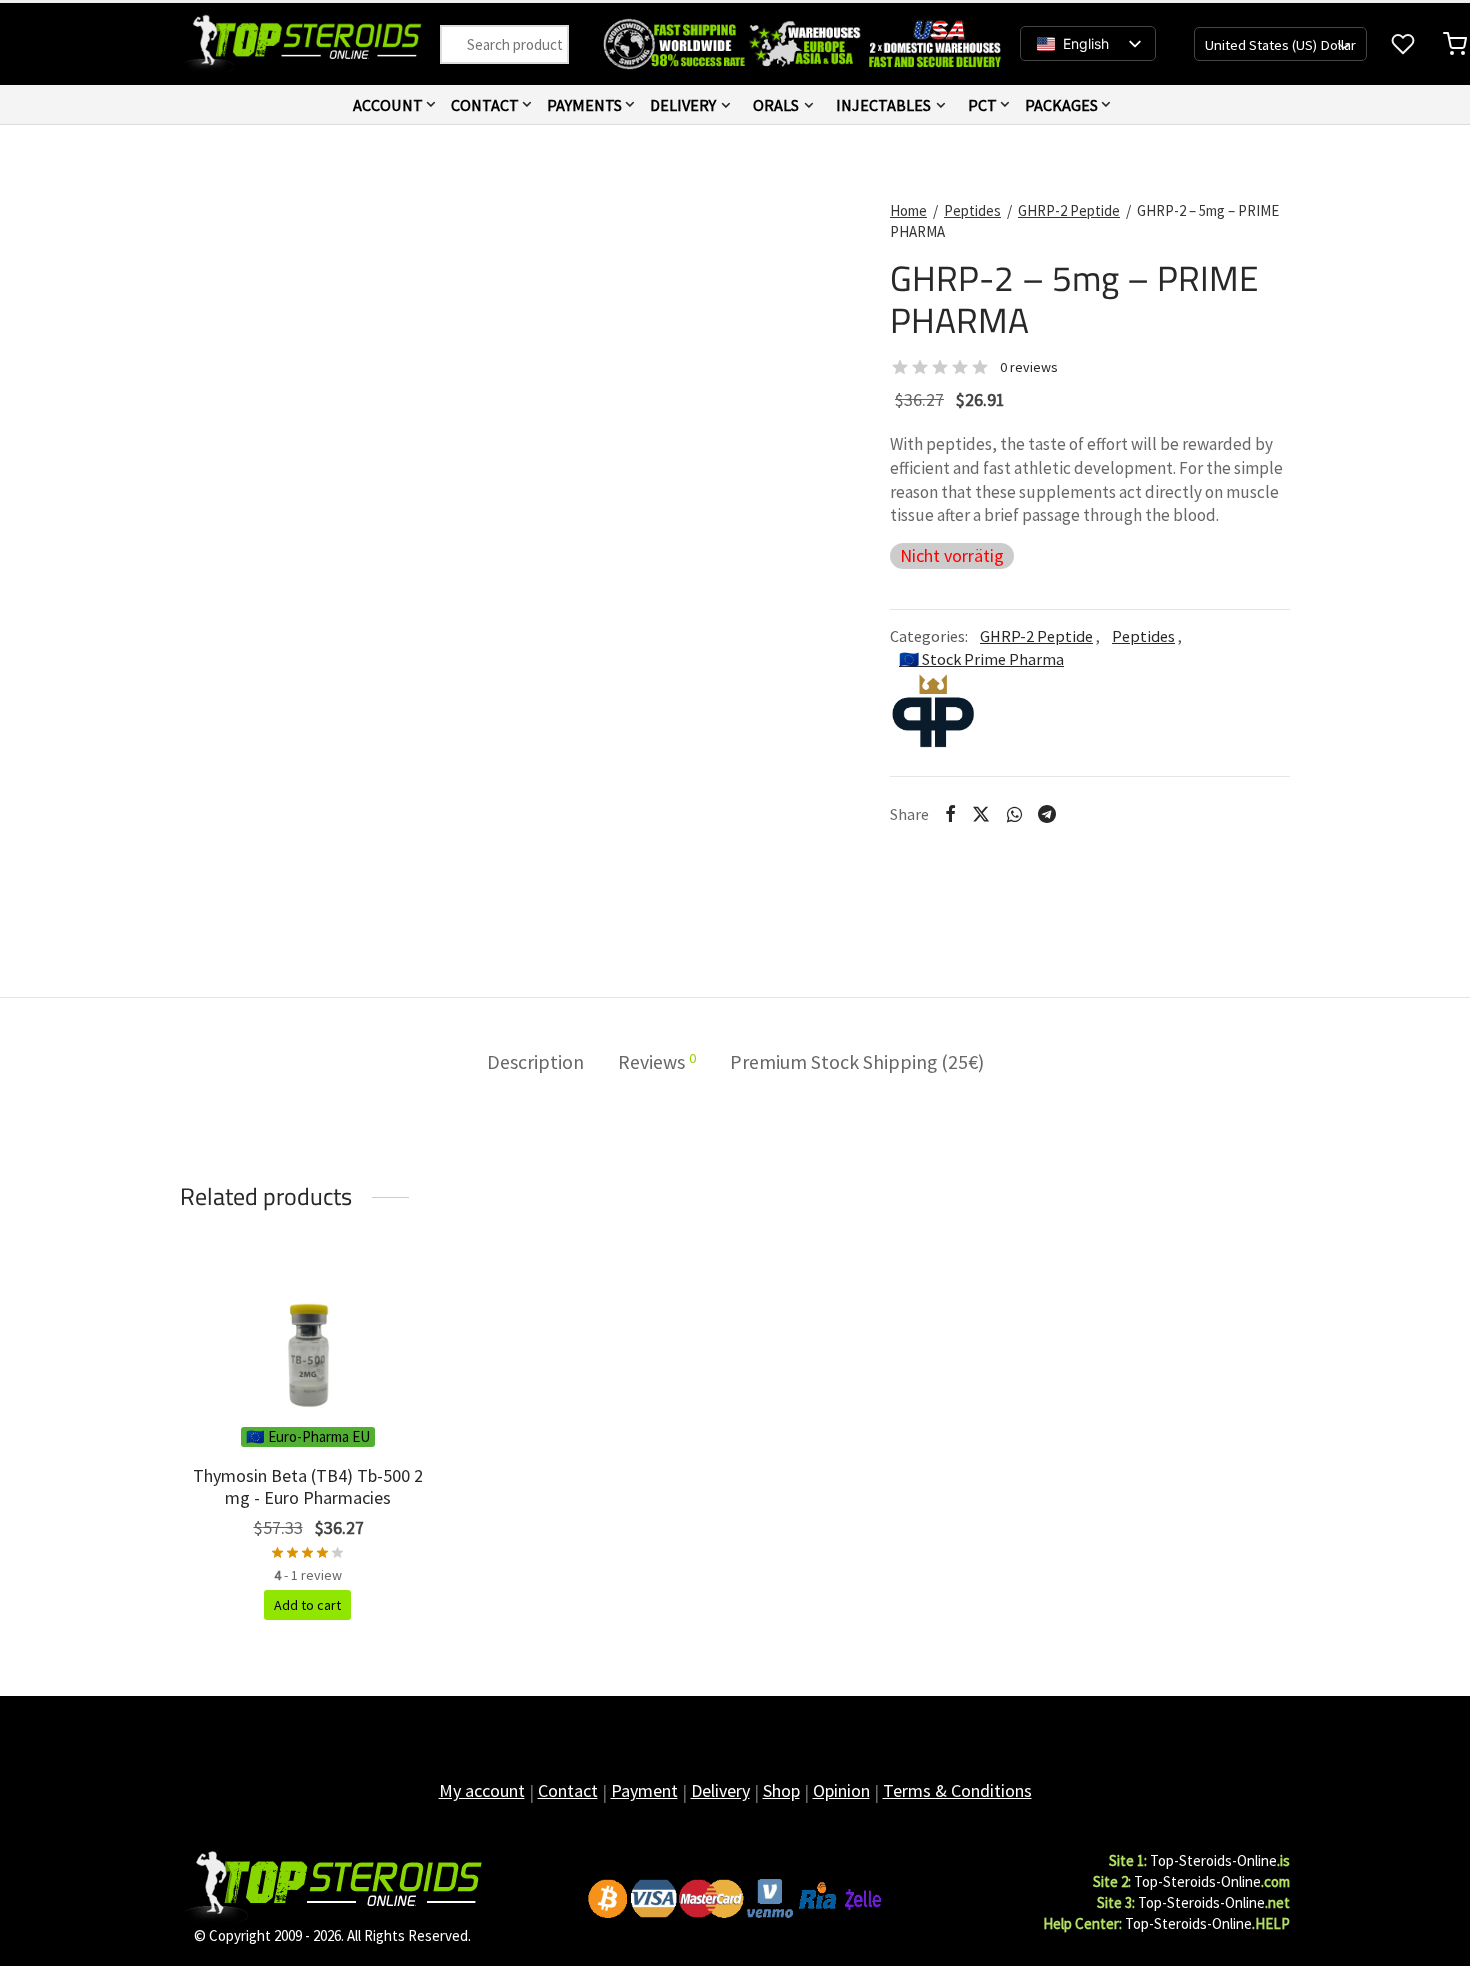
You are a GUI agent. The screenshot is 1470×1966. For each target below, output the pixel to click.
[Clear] (462, 44)
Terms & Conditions (957, 1790)
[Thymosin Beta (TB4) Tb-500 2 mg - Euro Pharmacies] (307, 1342)
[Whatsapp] (1013, 814)
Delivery (683, 105)
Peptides (972, 210)
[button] (307, 1605)
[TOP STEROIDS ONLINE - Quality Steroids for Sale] (332, 1885)
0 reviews (1029, 367)
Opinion (841, 1790)
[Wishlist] (1405, 44)
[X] (981, 814)
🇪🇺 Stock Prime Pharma (981, 659)
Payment (644, 1790)
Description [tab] (535, 1062)
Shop (781, 1790)
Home (908, 210)
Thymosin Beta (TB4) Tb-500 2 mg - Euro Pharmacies (308, 1486)
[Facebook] (950, 814)
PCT (982, 105)
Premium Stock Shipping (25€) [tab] (857, 1062)
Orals (776, 105)
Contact (485, 105)
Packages (1061, 105)
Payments (584, 105)
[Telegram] (1047, 814)
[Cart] (1455, 44)
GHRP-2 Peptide (1069, 210)
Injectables (883, 105)
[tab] (657, 1063)
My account (482, 1790)
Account (388, 105)
